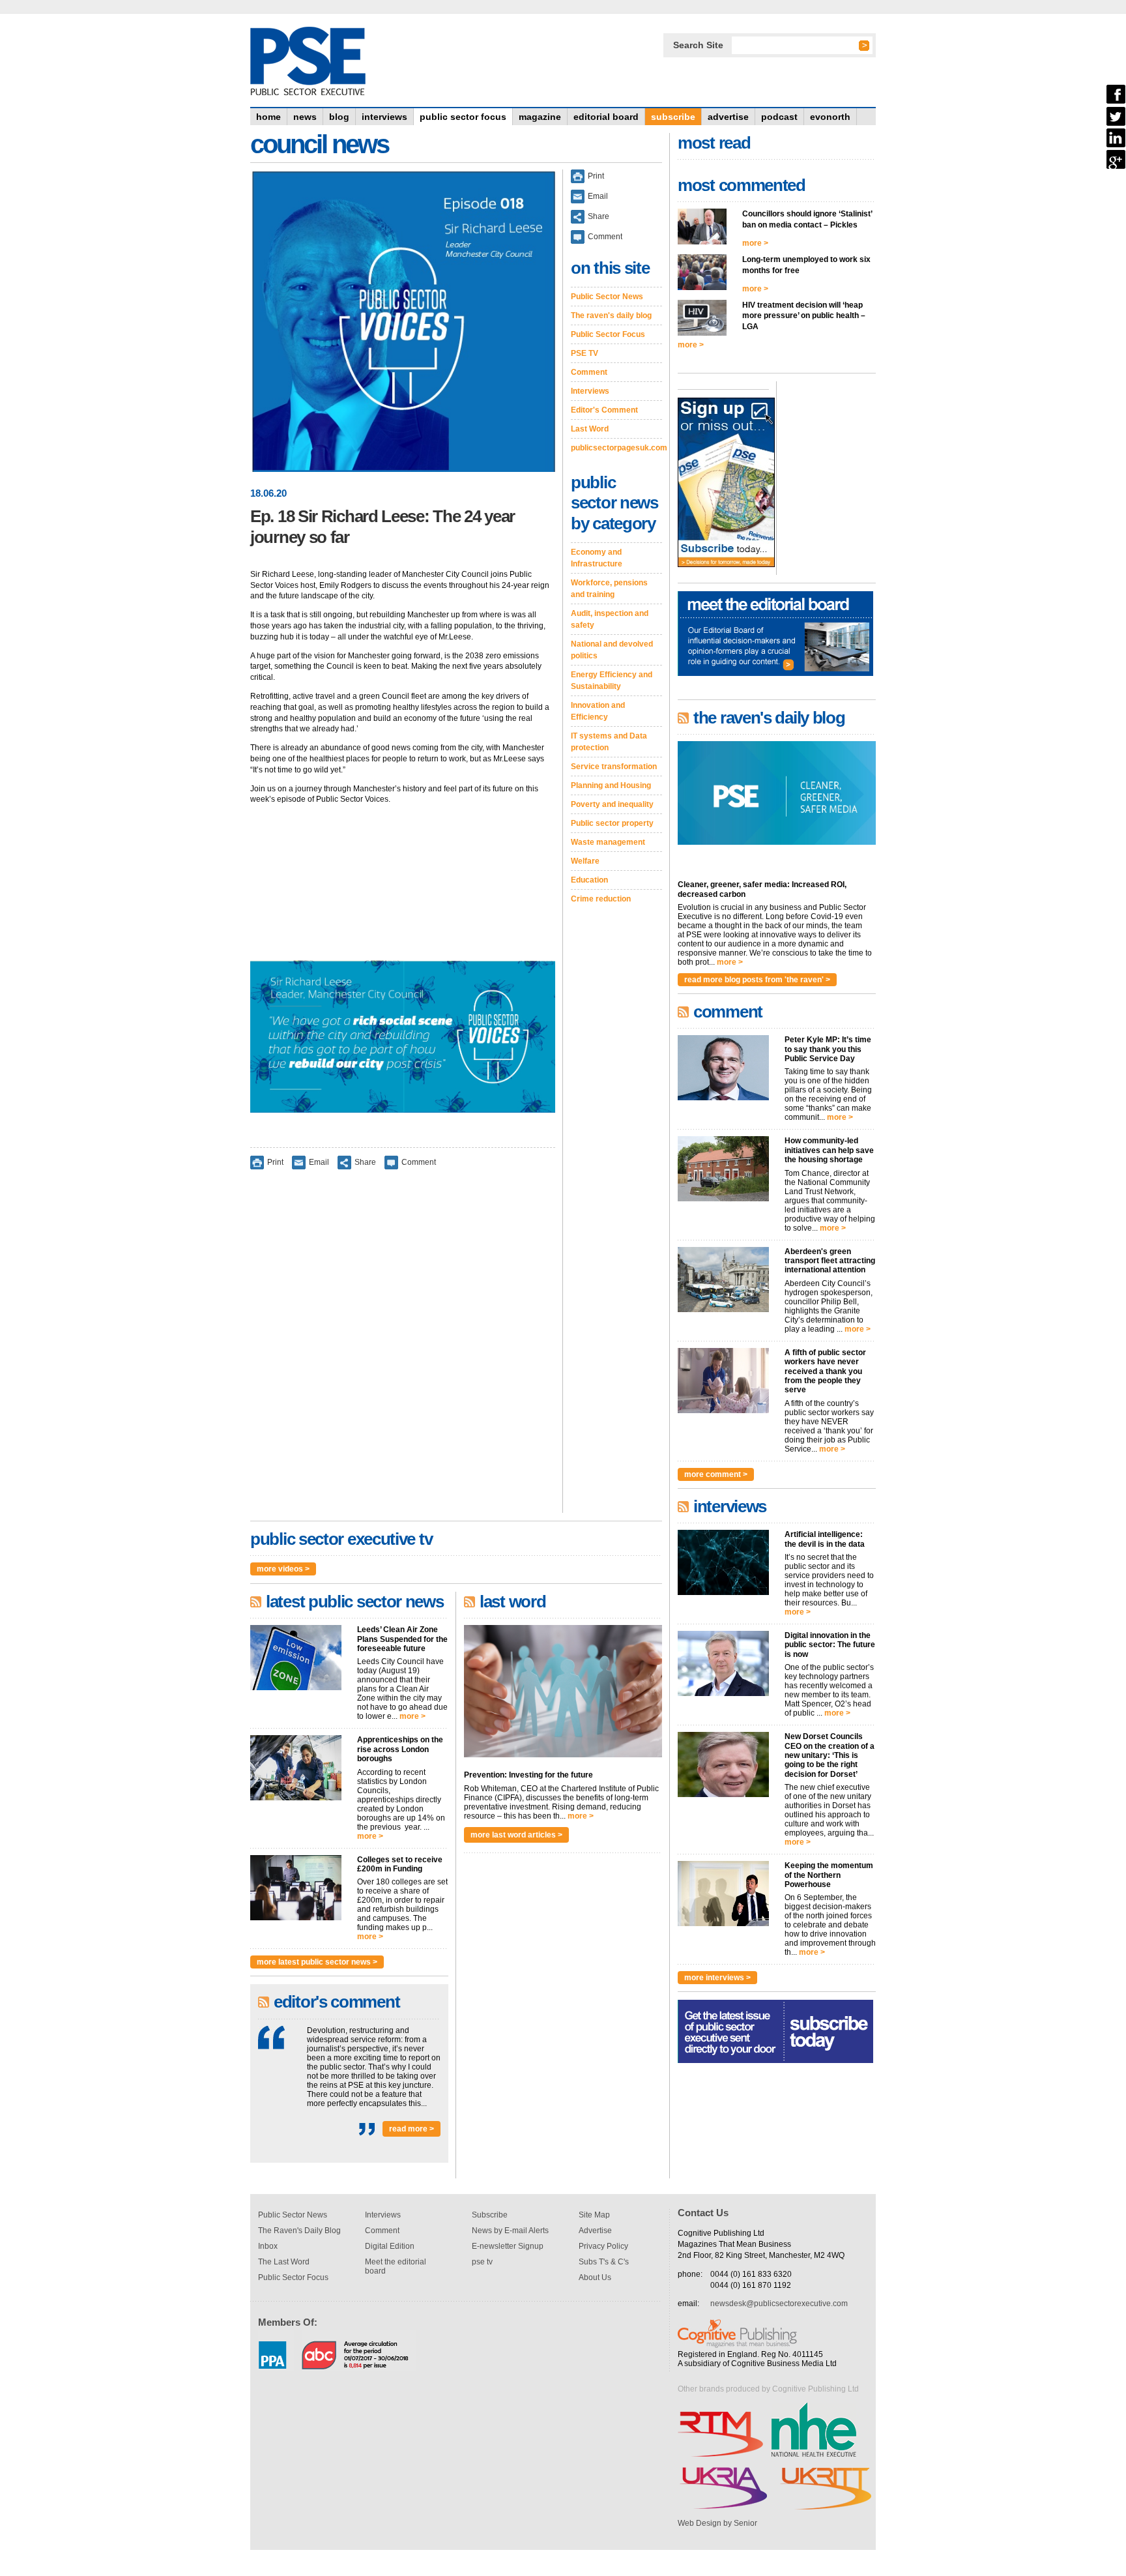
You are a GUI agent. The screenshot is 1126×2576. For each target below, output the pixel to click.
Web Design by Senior (717, 2523)
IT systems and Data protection (609, 742)
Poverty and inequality (612, 804)
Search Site (698, 45)
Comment (419, 1162)
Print (275, 1162)
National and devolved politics (612, 650)
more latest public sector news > (317, 1962)
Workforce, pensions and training (609, 589)
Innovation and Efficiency (598, 711)
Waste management (608, 842)
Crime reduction (601, 899)
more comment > (716, 1474)
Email (319, 1162)
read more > (411, 2129)
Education (589, 880)
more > (412, 1716)
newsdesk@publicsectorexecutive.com (779, 2304)
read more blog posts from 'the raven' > (757, 980)
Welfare (585, 861)
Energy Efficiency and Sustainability (612, 681)
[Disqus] (403, 1350)
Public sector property (612, 823)
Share (365, 1162)
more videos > (283, 1569)
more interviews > (717, 1978)
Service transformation (614, 767)
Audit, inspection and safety (610, 619)
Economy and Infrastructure (597, 558)
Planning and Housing (611, 785)
